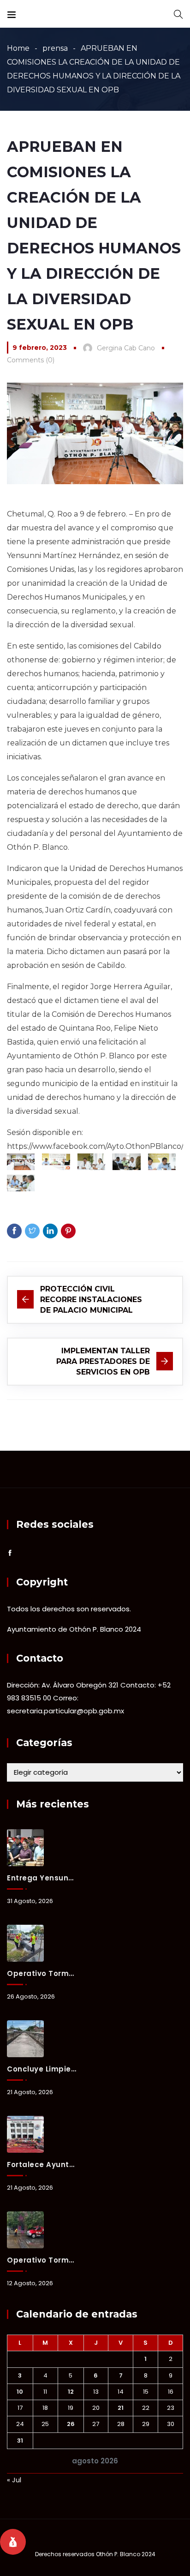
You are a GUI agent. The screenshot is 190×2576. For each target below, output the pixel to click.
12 (71, 2392)
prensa (55, 48)
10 (20, 2392)
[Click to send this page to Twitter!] (32, 1231)
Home (18, 48)
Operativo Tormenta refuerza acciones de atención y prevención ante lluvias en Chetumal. (42, 2260)
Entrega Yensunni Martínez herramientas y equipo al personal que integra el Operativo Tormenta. (42, 1878)
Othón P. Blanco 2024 (126, 2554)
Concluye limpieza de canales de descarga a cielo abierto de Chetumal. (42, 2069)
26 (71, 2424)
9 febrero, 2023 (40, 348)
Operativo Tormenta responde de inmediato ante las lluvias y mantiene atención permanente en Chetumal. (42, 1973)
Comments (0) (31, 360)
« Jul (14, 2480)
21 (121, 2408)
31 (20, 2441)
